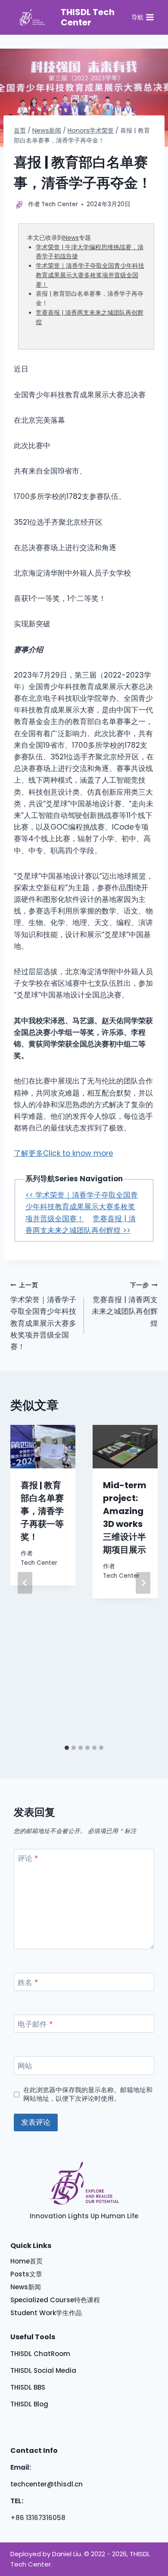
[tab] (67, 1748)
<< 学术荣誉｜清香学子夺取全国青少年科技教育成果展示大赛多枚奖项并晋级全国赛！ (82, 1207)
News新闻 (26, 2287)
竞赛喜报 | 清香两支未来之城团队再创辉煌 (125, 1305)
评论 (28, 1859)
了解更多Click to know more (64, 1153)
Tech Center (39, 1563)
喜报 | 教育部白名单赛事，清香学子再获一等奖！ (42, 1511)
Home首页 (26, 2261)
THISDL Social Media (43, 2370)
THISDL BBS (28, 2387)
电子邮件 (35, 2024)
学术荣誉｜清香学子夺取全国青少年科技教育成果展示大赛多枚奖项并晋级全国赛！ (90, 275)
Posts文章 (26, 2274)
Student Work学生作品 (46, 2313)
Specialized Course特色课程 (55, 2300)
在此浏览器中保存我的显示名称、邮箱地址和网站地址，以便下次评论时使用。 (88, 2094)
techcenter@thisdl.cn (47, 2484)
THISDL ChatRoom (40, 2354)
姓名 (28, 1983)
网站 (25, 2066)
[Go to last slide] (25, 1583)
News (71, 238)
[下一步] (143, 1583)
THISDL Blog (29, 2404)
